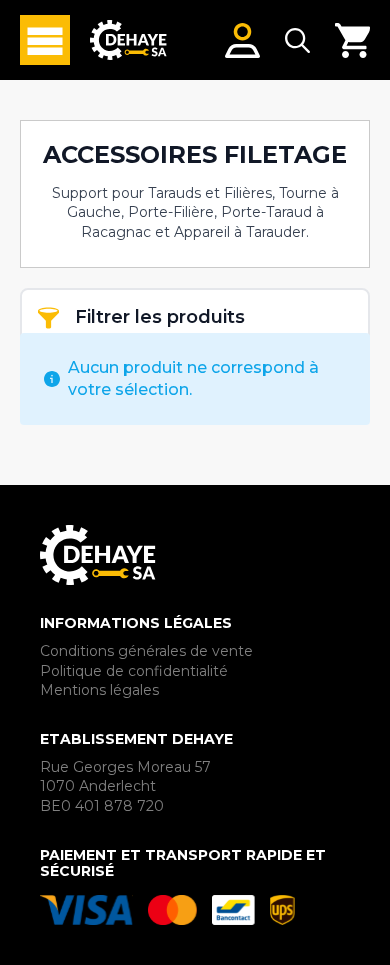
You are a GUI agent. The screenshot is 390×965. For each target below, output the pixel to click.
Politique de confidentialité (134, 671)
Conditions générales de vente (146, 651)
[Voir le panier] (352, 40)
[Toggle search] (297, 40)
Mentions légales (99, 690)
